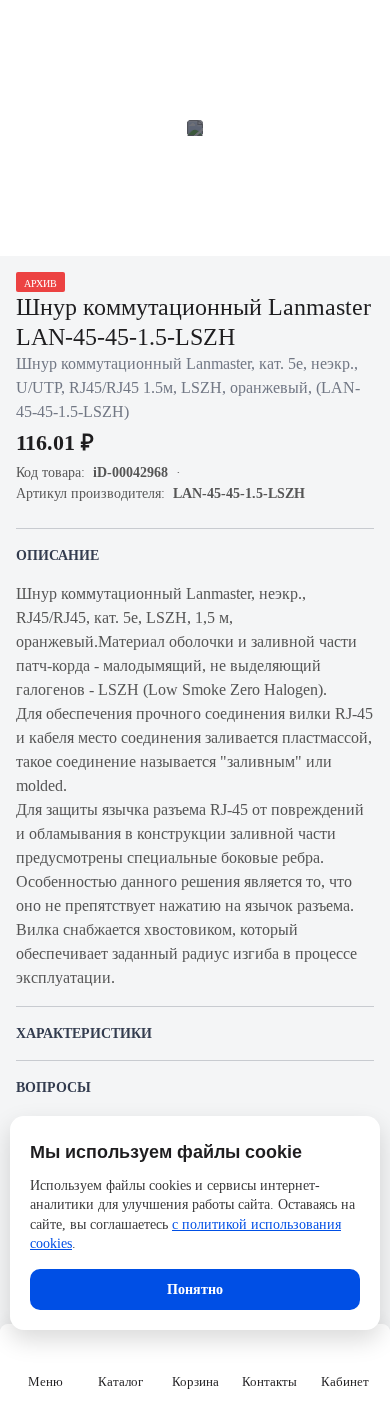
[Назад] (28, 28)
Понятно (195, 1289)
